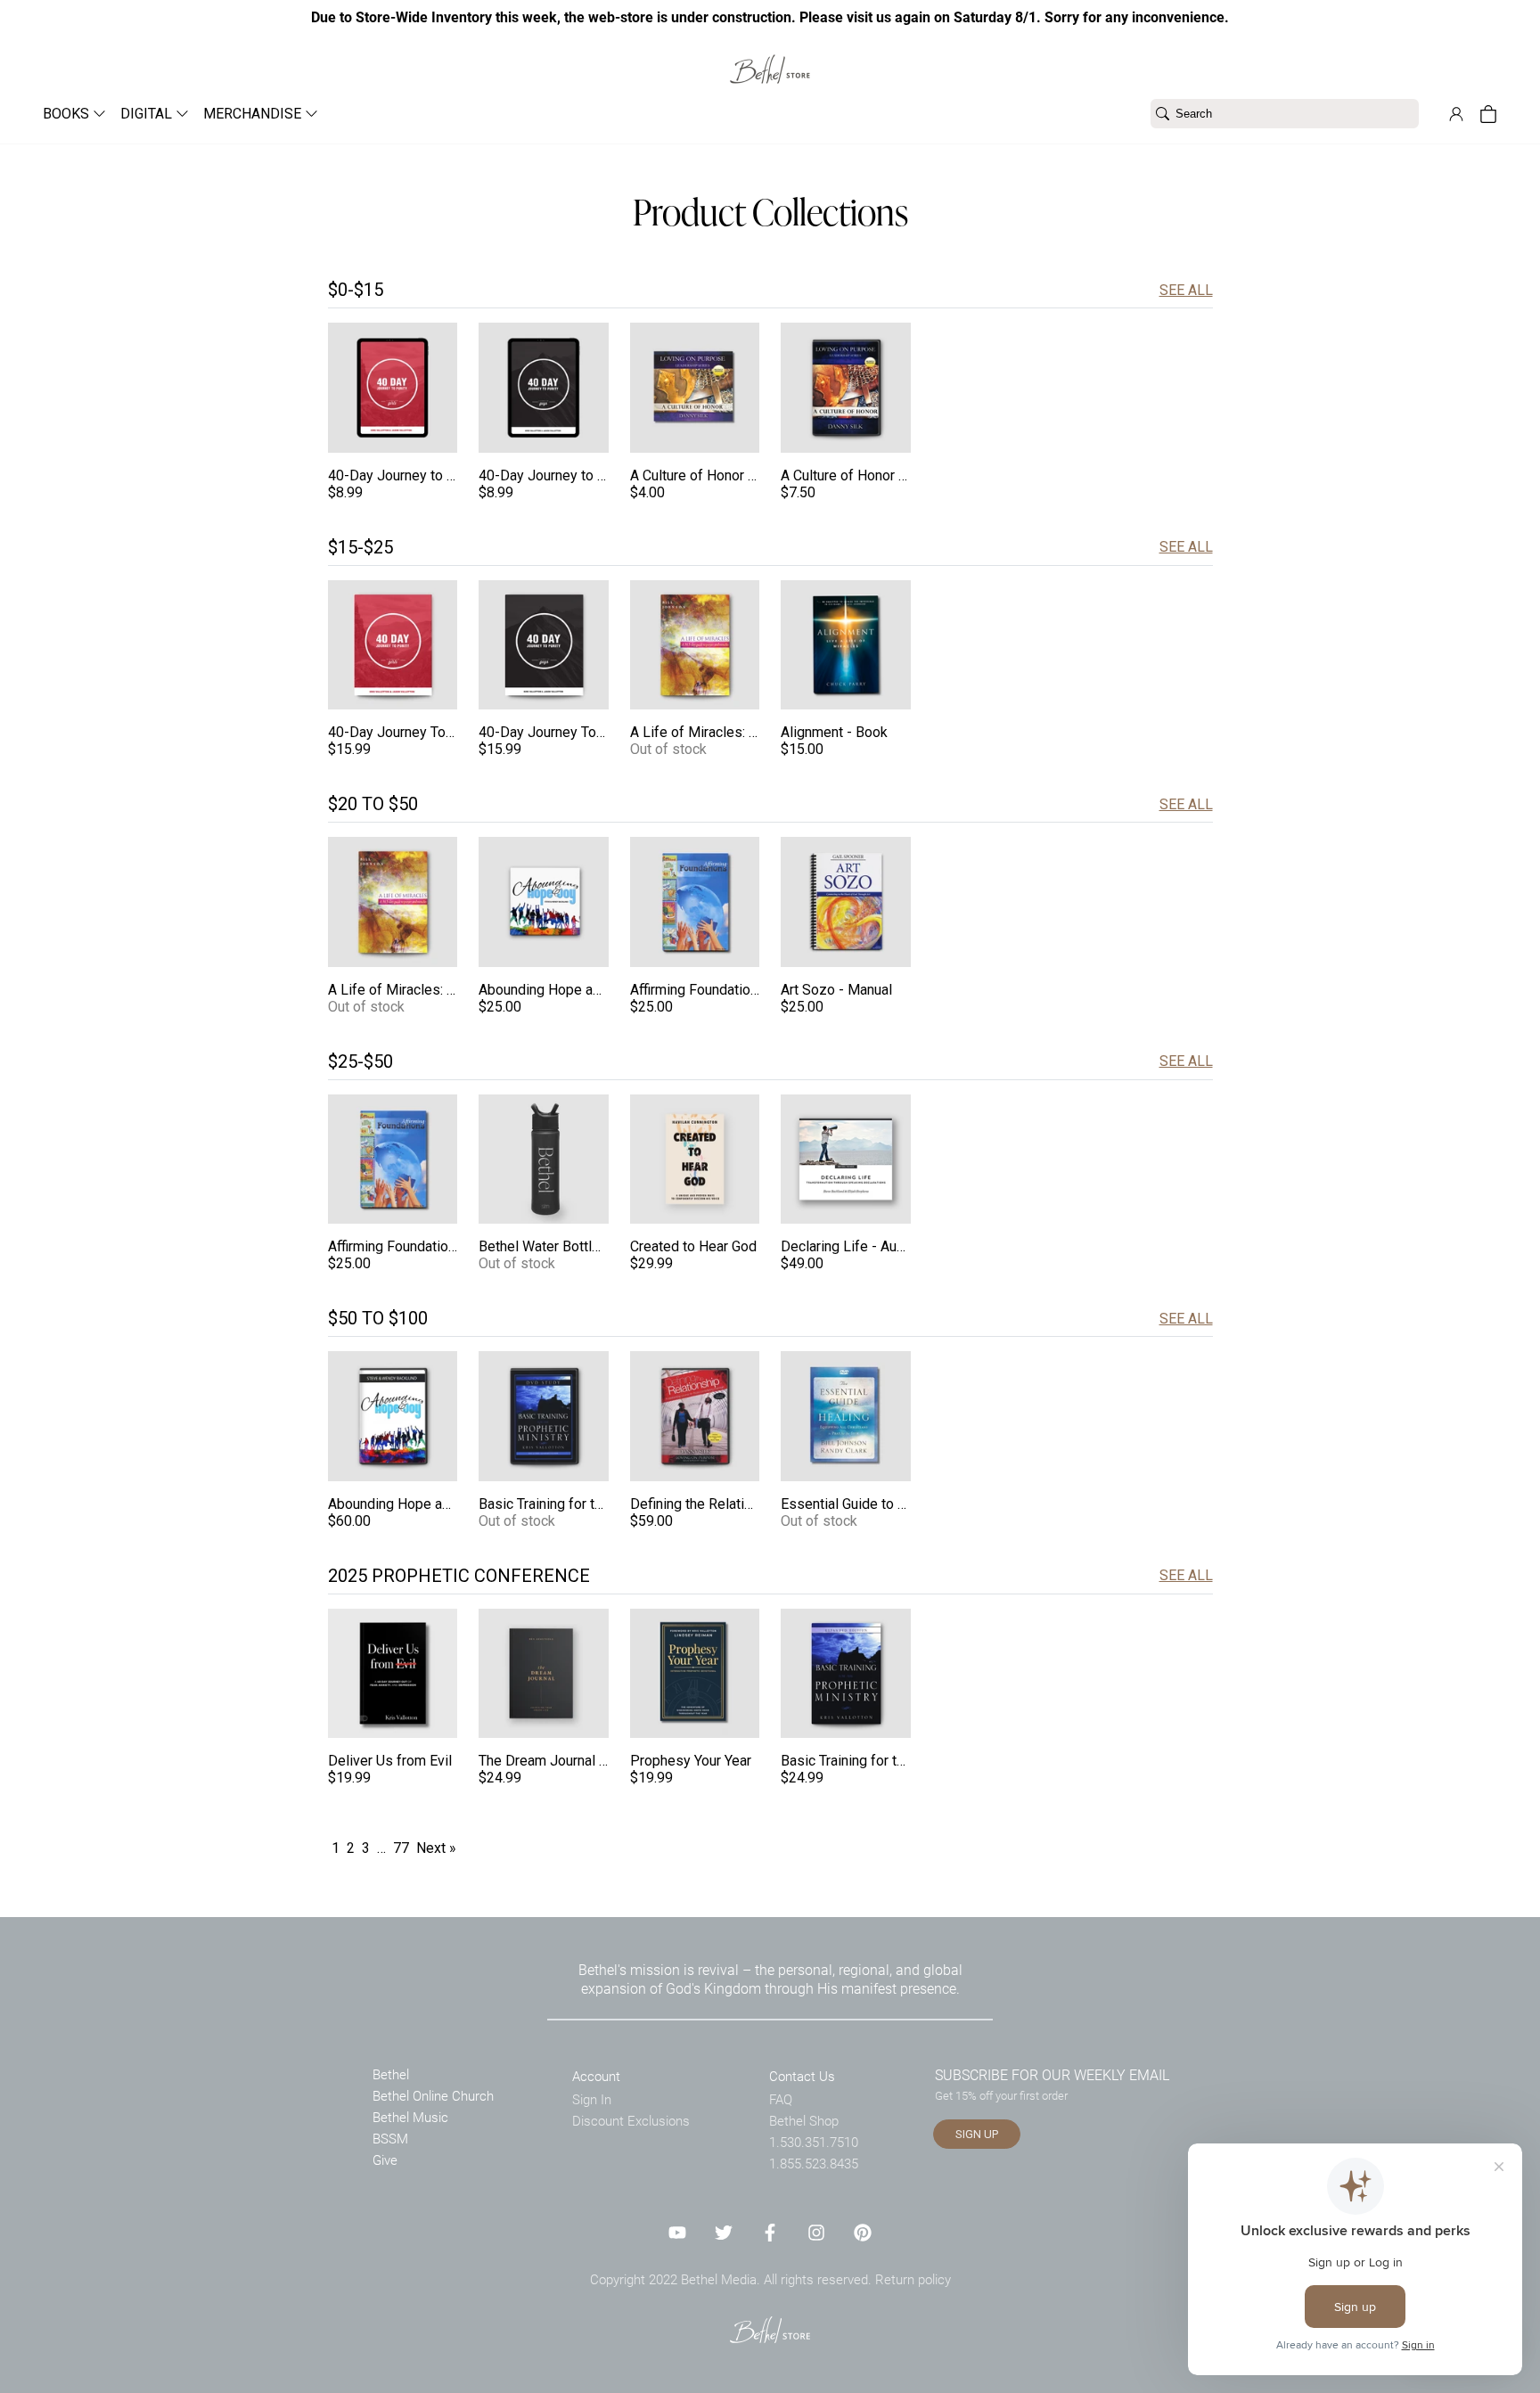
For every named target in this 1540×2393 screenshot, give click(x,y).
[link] (770, 58)
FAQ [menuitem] (781, 2099)
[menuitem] (67, 114)
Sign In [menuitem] (592, 2099)
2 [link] (351, 1848)
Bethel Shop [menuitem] (804, 2120)
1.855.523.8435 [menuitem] (814, 2163)
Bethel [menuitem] (391, 2074)
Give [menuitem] (385, 2159)
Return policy (913, 2279)
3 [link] (366, 1848)
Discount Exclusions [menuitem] (631, 2120)
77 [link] (401, 1848)
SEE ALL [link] (1186, 290)
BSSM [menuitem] (390, 2138)
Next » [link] (436, 1848)
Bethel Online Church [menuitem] (433, 2095)
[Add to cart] (438, 434)
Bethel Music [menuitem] (410, 2117)
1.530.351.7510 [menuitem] (814, 2142)
